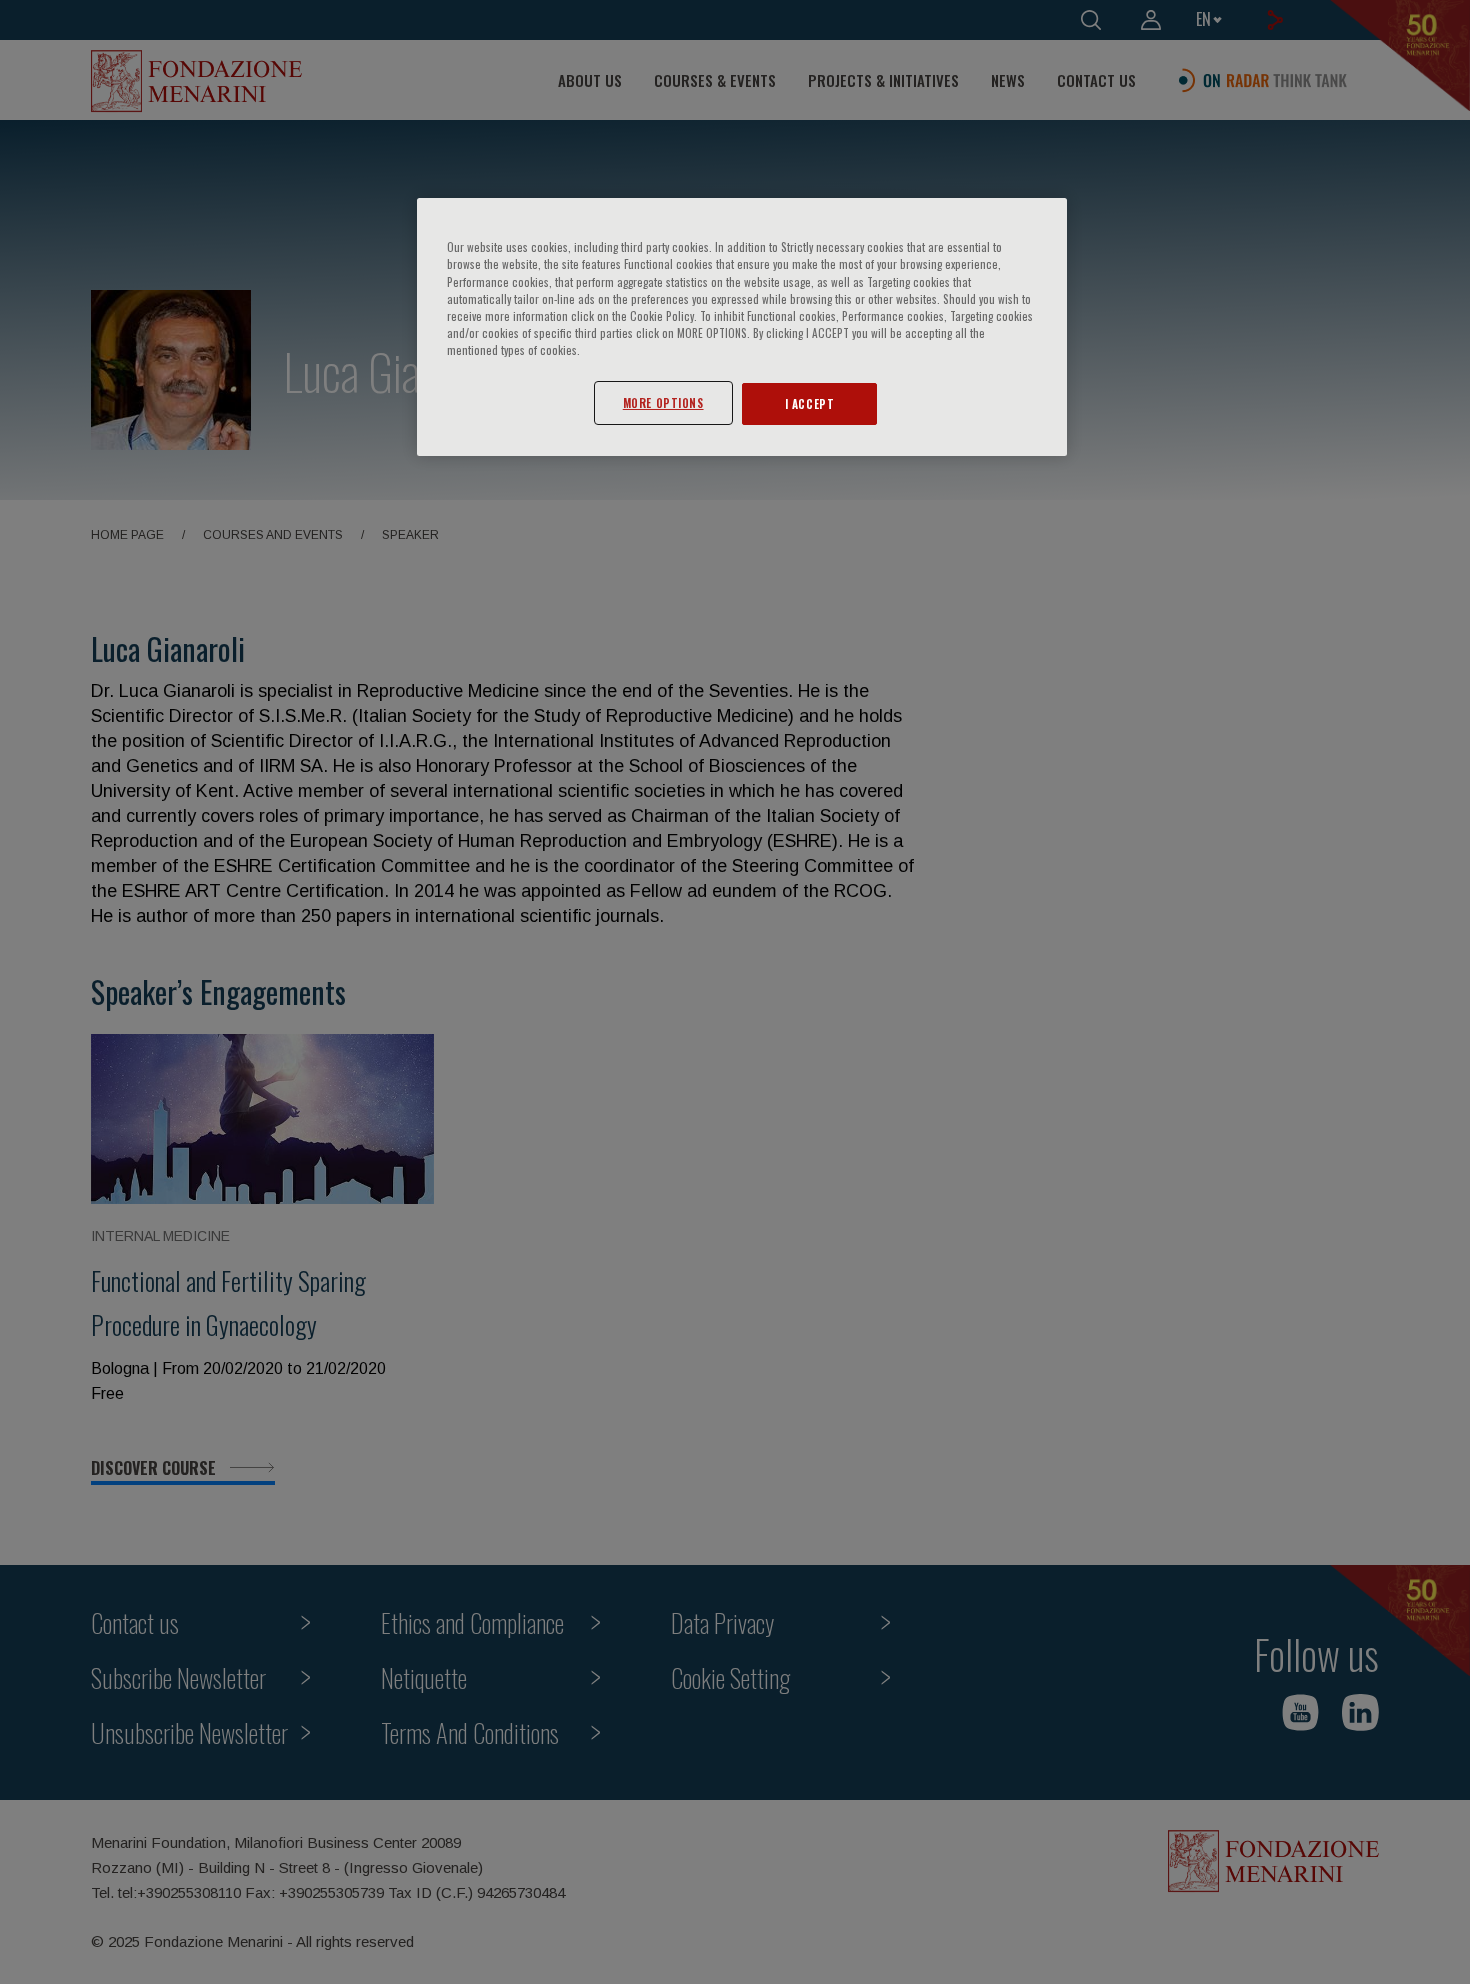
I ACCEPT (810, 403)
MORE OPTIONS (663, 402)
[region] (742, 326)
